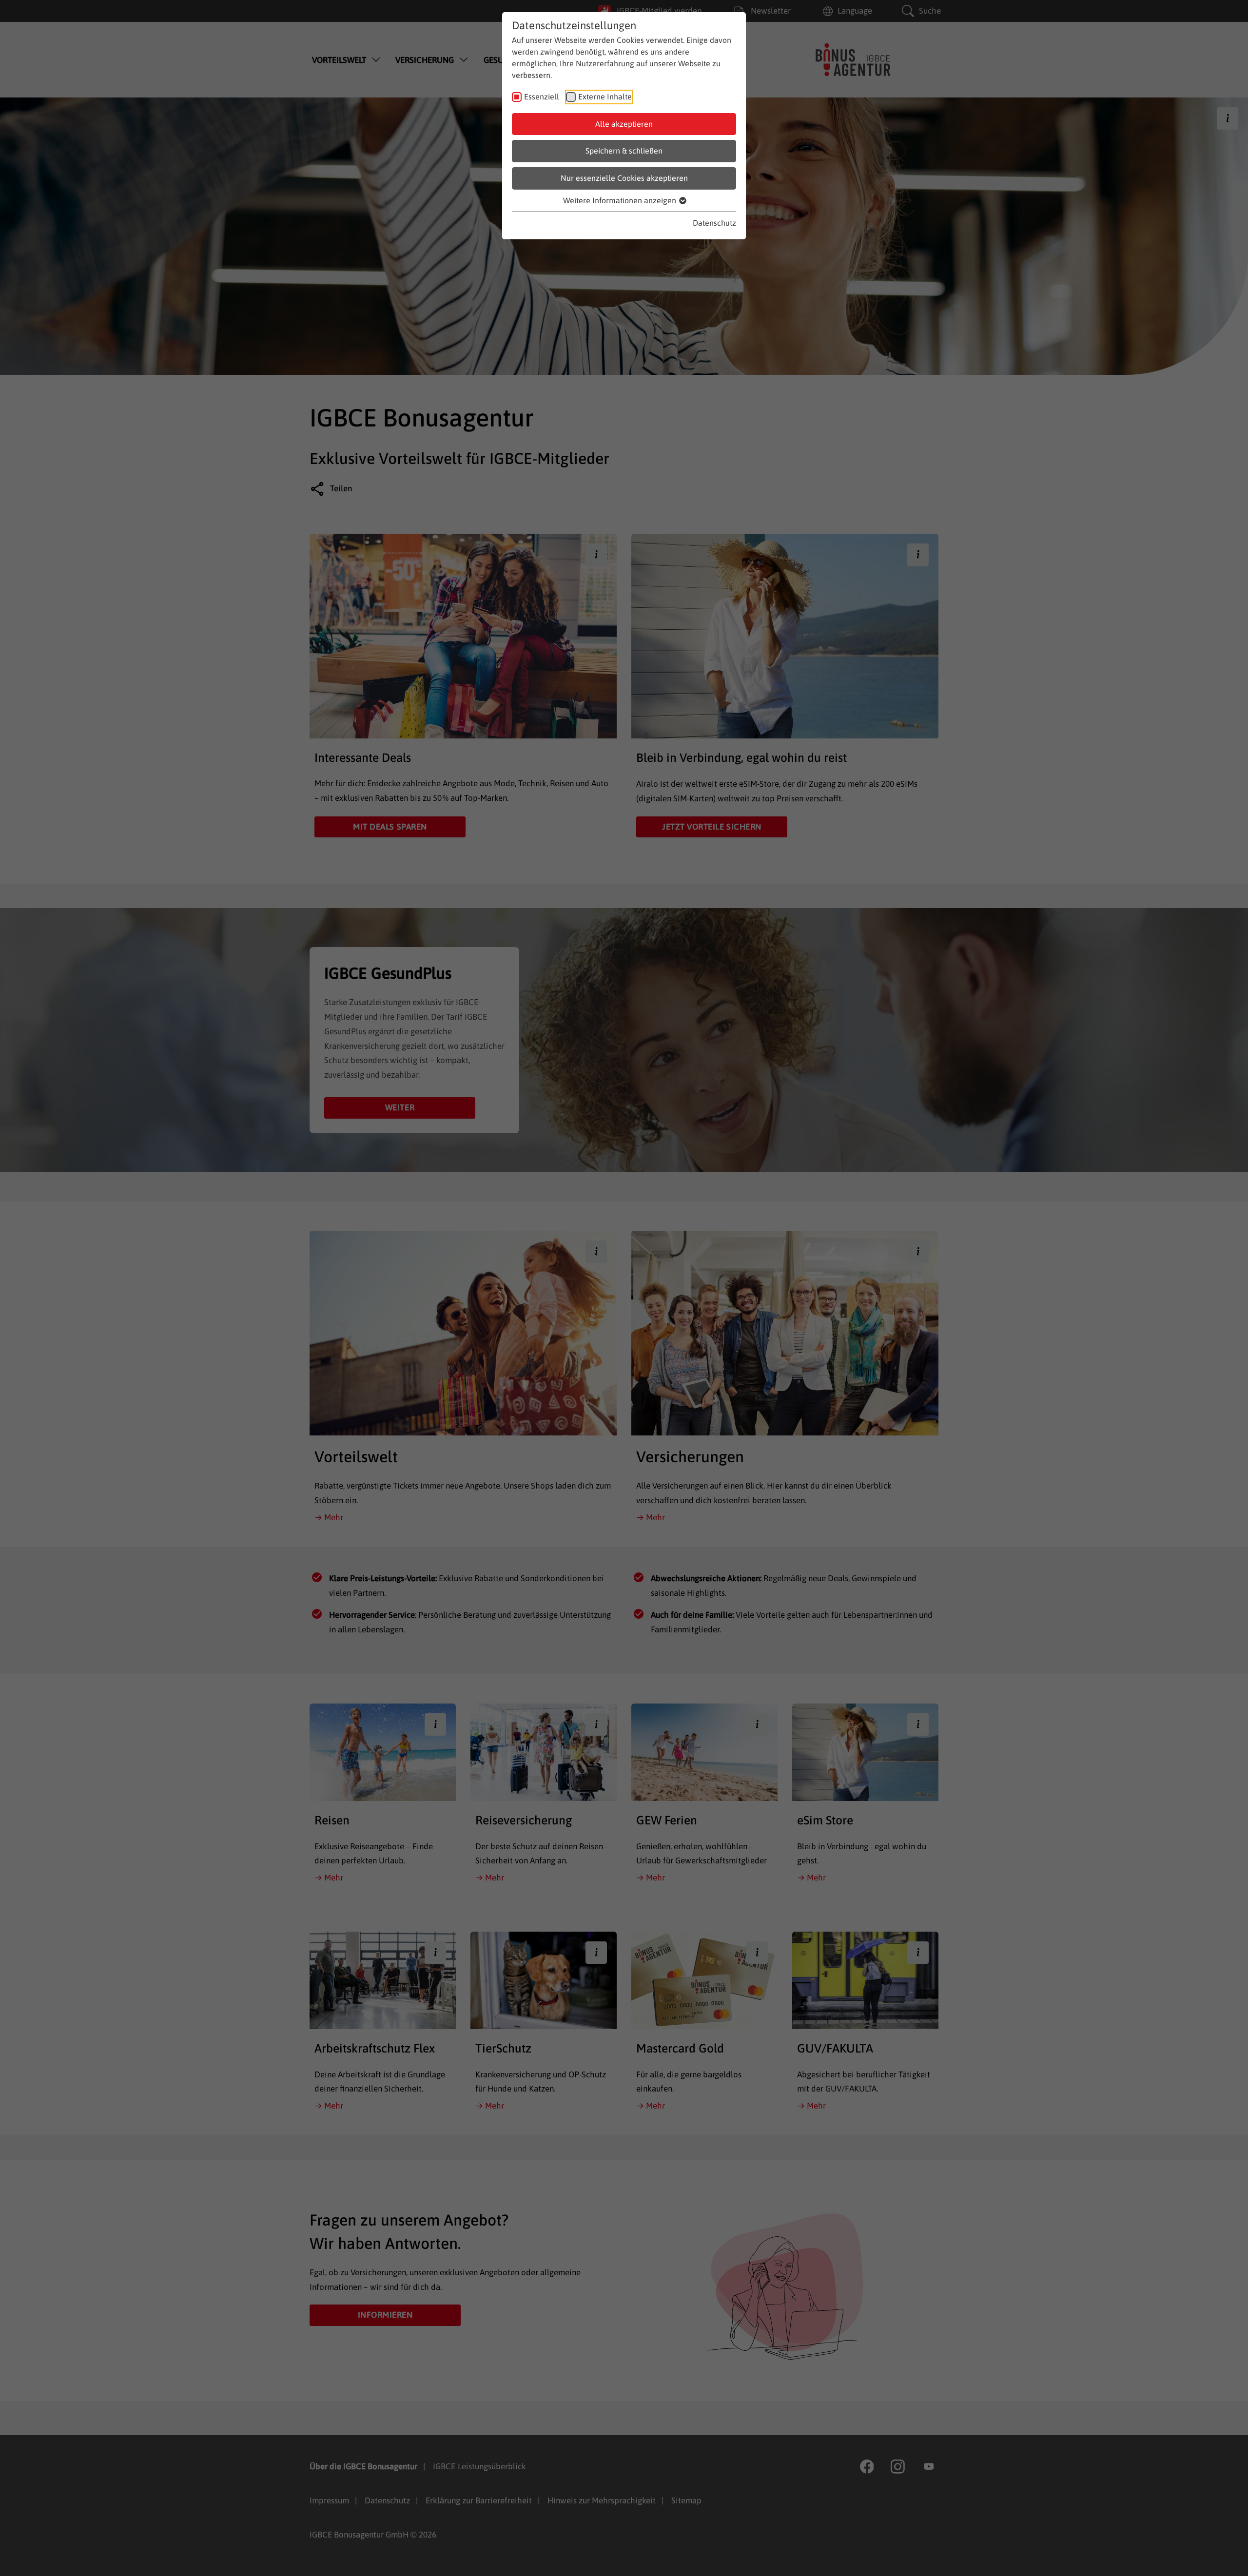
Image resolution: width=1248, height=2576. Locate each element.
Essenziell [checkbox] (542, 97)
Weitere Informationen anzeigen (621, 200)
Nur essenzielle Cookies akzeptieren (624, 178)
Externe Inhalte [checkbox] (605, 97)
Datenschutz (714, 223)
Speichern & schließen (624, 151)
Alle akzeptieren (624, 124)
